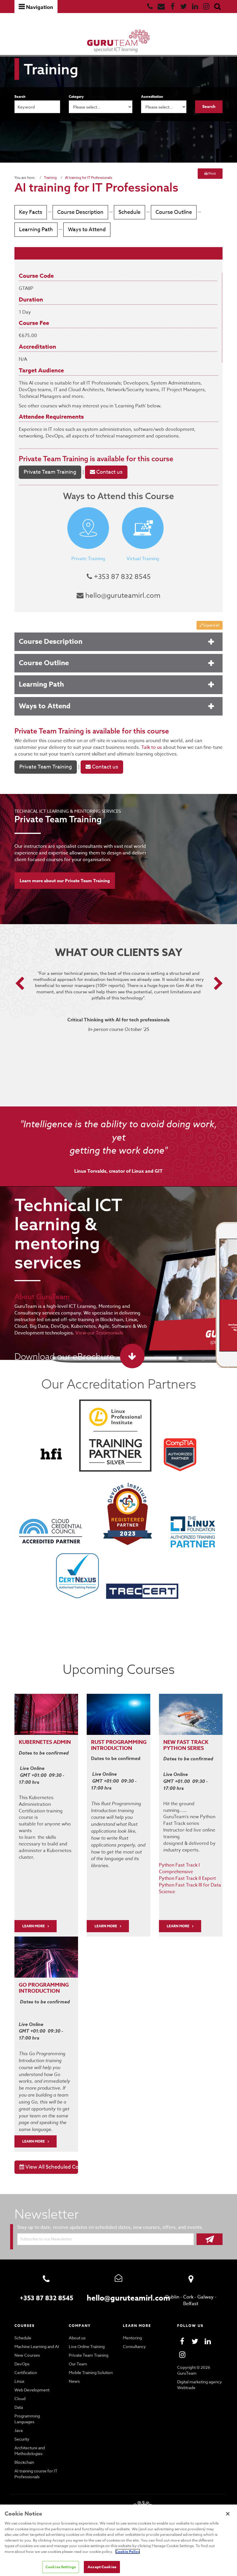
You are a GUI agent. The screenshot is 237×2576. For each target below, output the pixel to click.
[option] (119, 1009)
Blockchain (24, 2462)
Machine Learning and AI (37, 2346)
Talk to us (152, 747)
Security (22, 2439)
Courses (25, 2326)
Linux (19, 2381)
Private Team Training (53, 459)
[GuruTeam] (118, 41)
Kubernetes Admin (45, 1742)
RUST (98, 1742)
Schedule (129, 212)
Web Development (32, 2390)
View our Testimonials (99, 1333)
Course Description (80, 212)
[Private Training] (88, 528)
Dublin (172, 2297)
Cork (188, 2297)
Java (18, 2430)
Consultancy (134, 2346)
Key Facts (31, 212)
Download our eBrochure (64, 1356)
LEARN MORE (34, 1926)
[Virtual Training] (143, 528)
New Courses (27, 2355)
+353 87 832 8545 (121, 577)
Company (80, 2326)
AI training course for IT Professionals (36, 2474)
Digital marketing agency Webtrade (200, 2385)
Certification (26, 2372)
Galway (205, 2297)
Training (50, 178)
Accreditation (152, 96)
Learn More (106, 1926)
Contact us (109, 472)
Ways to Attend (87, 230)
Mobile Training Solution (91, 2372)
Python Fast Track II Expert (187, 1878)
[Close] (228, 2514)
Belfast (191, 2304)
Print (212, 173)
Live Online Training (87, 2346)
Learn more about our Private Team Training (65, 881)
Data (19, 2407)
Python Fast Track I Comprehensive (179, 1868)
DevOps (22, 2364)
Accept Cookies (102, 2567)
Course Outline (174, 212)
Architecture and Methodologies (30, 2451)
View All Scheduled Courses (51, 2167)
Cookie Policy (128, 2551)
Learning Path (36, 230)
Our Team (78, 2364)
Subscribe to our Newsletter (46, 2239)
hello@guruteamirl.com (122, 596)
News (74, 2381)
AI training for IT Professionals (89, 178)
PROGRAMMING (126, 1742)
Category (76, 96)
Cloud (20, 2398)
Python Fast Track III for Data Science (190, 1888)
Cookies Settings (61, 2567)
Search (20, 96)
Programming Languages (27, 2419)
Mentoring (132, 2338)
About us (77, 2338)
